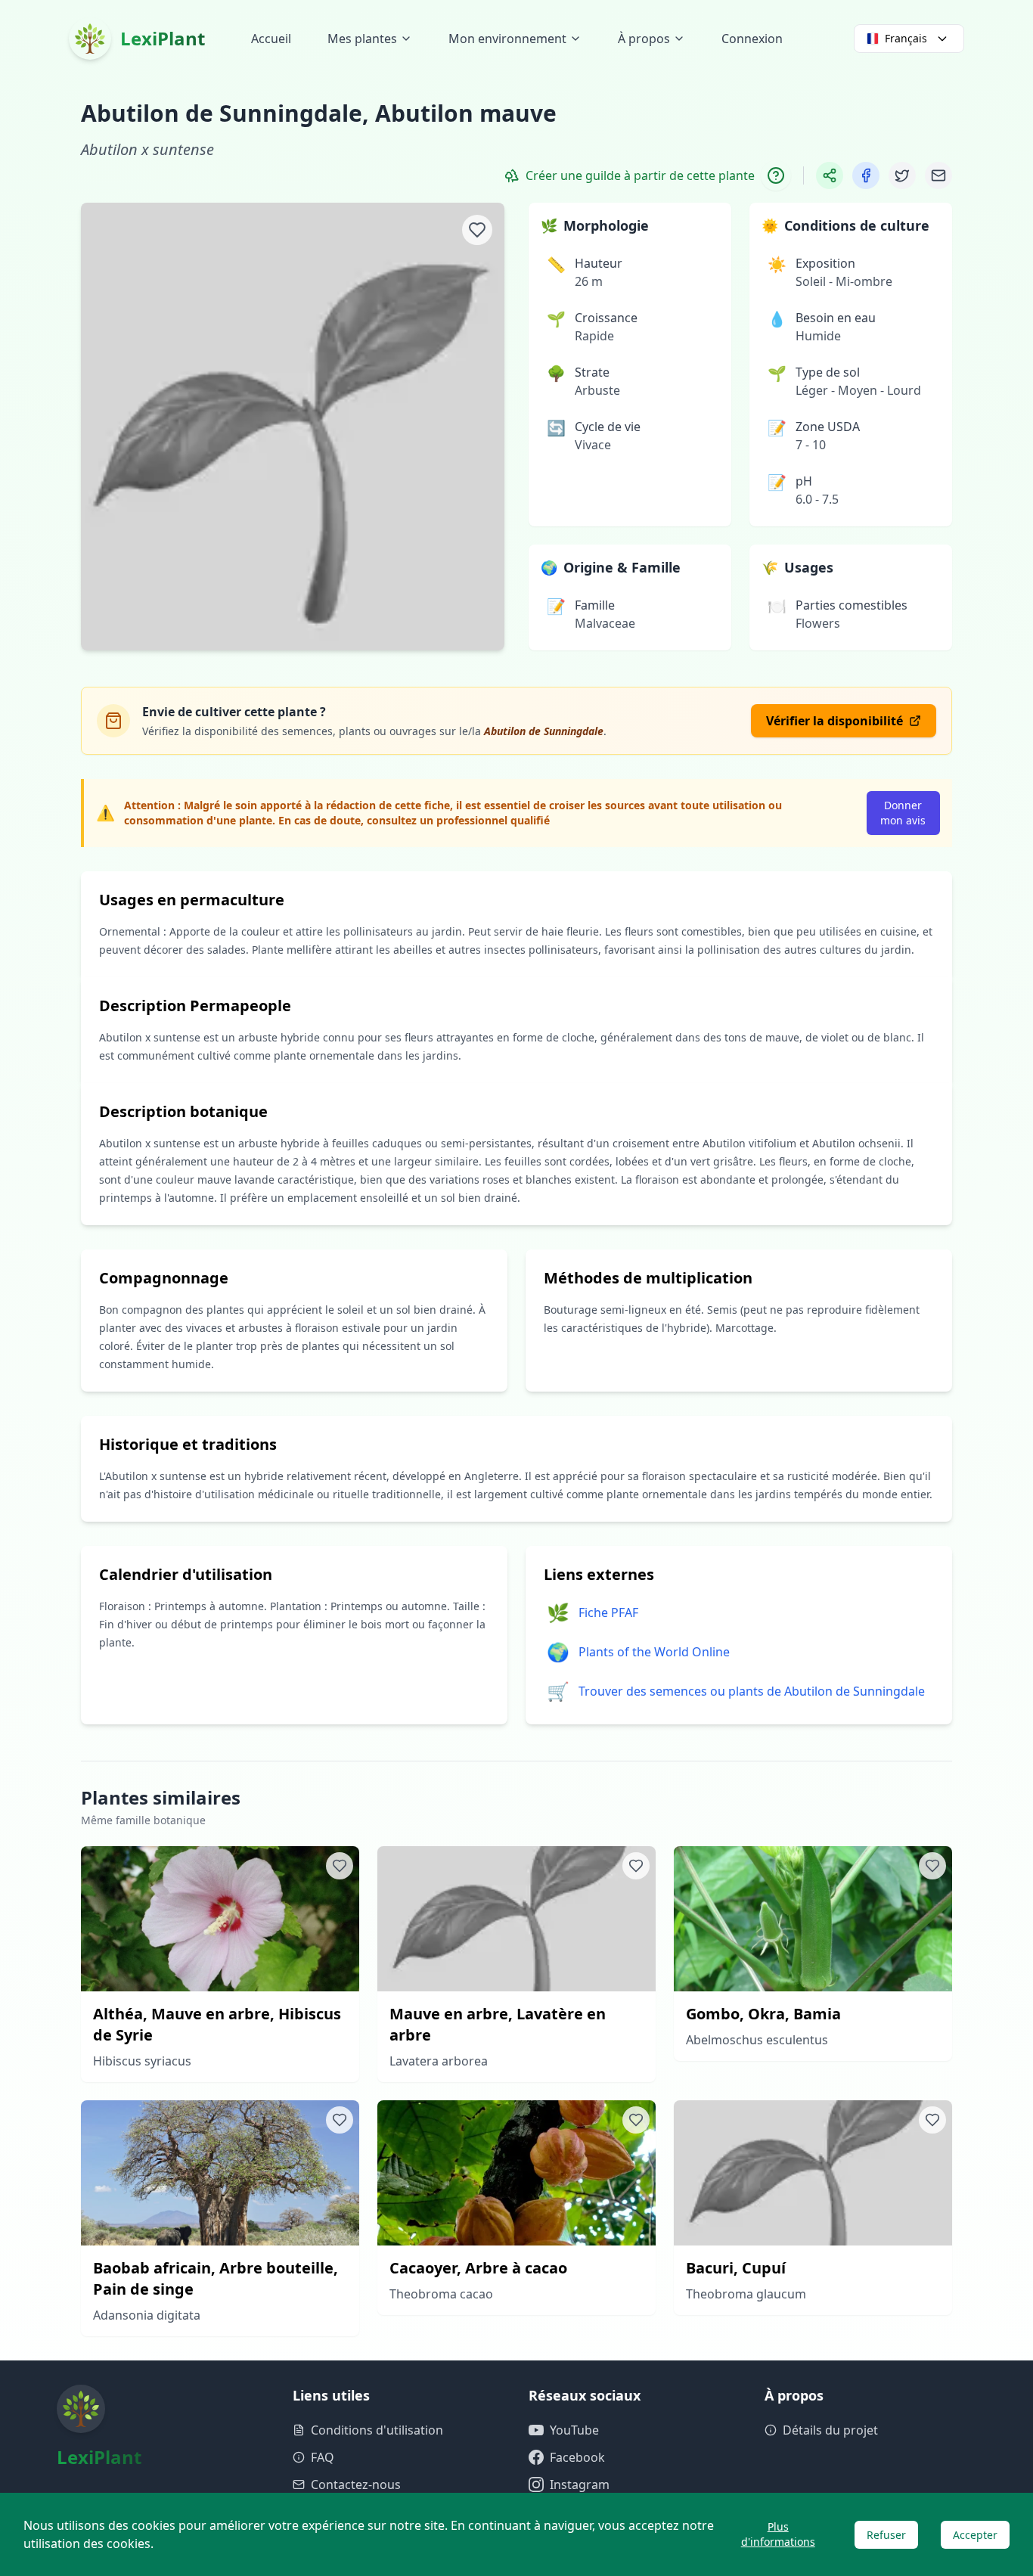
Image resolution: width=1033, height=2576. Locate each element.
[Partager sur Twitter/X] (902, 175)
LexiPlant (163, 38)
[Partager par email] (938, 175)
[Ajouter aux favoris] (477, 230)
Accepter (975, 2535)
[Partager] (830, 175)
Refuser (886, 2535)
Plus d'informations (778, 2534)
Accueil (271, 39)
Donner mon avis (903, 813)
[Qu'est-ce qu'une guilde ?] (776, 175)
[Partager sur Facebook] (866, 175)
